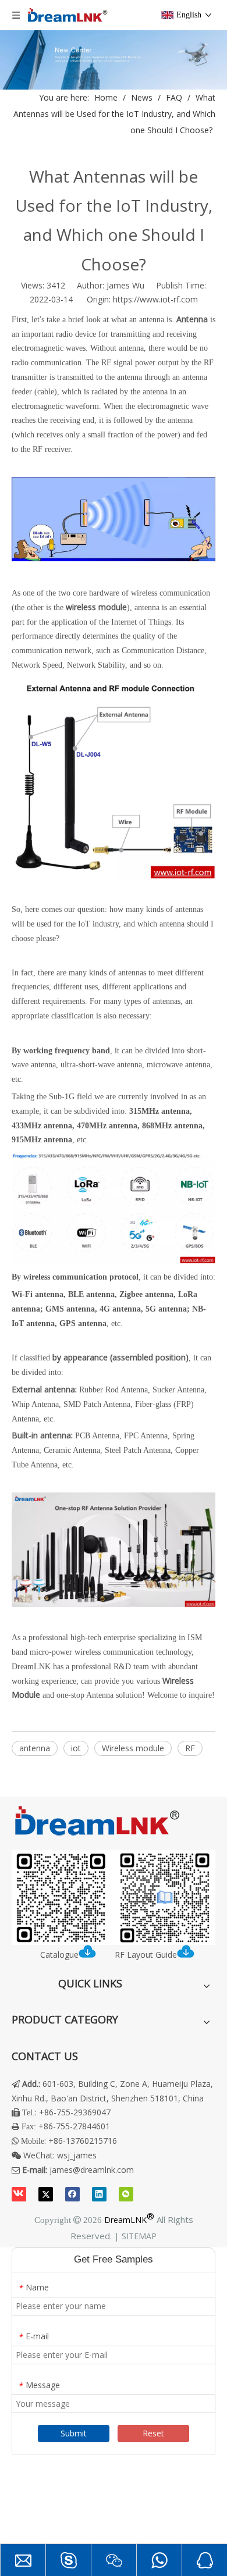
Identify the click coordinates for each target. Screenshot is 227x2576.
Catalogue (59, 1955)
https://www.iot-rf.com (155, 299)
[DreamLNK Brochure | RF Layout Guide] (114, 1898)
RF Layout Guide (146, 1955)
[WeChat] (126, 2194)
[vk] (19, 2194)
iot (76, 1748)
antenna (35, 1748)
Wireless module (133, 1748)
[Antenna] (114, 1604)
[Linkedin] (99, 2194)
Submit (74, 2433)
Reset (153, 2433)
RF (190, 1748)
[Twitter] (46, 2194)
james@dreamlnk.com (92, 2170)
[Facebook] (72, 2194)
